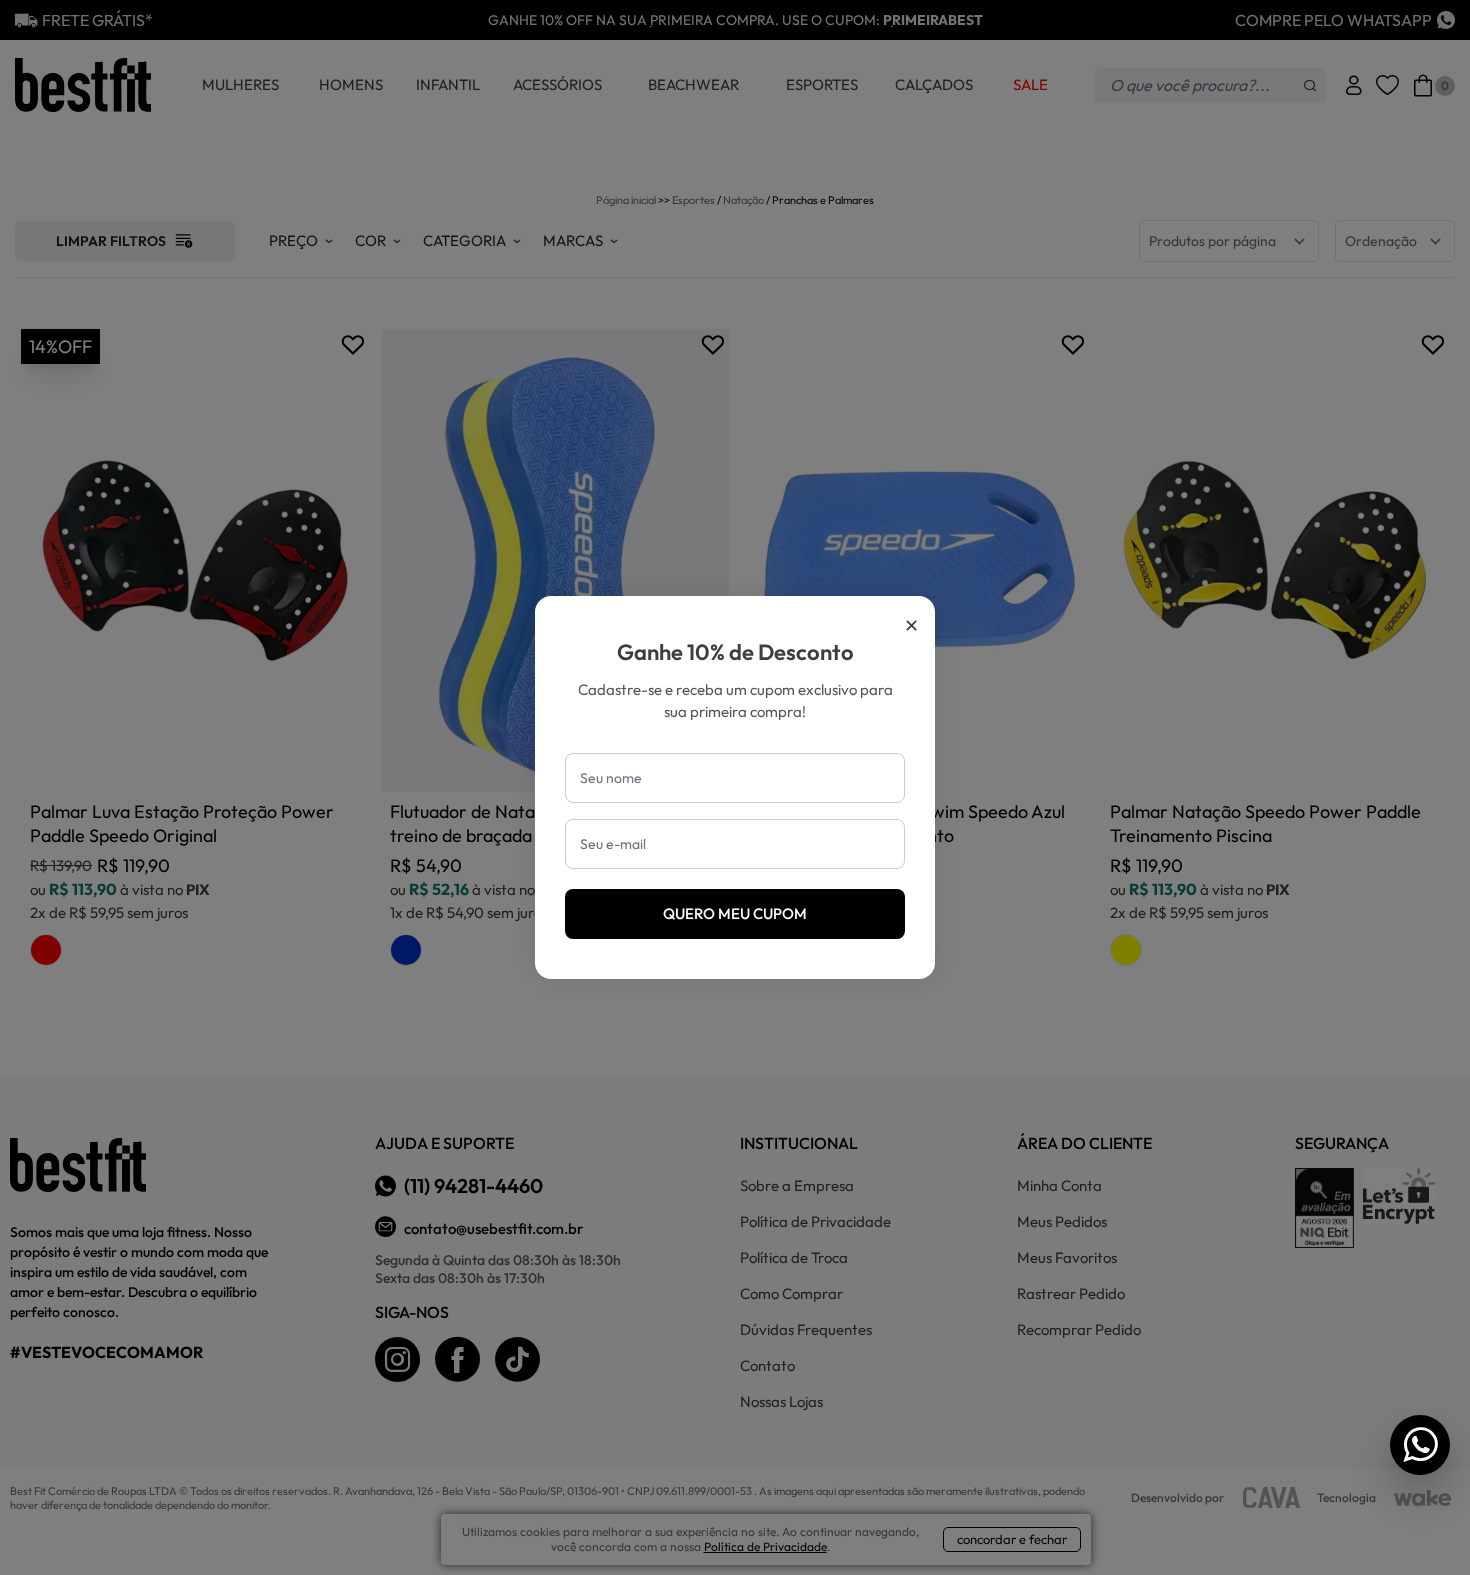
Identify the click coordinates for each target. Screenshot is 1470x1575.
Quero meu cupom (735, 913)
